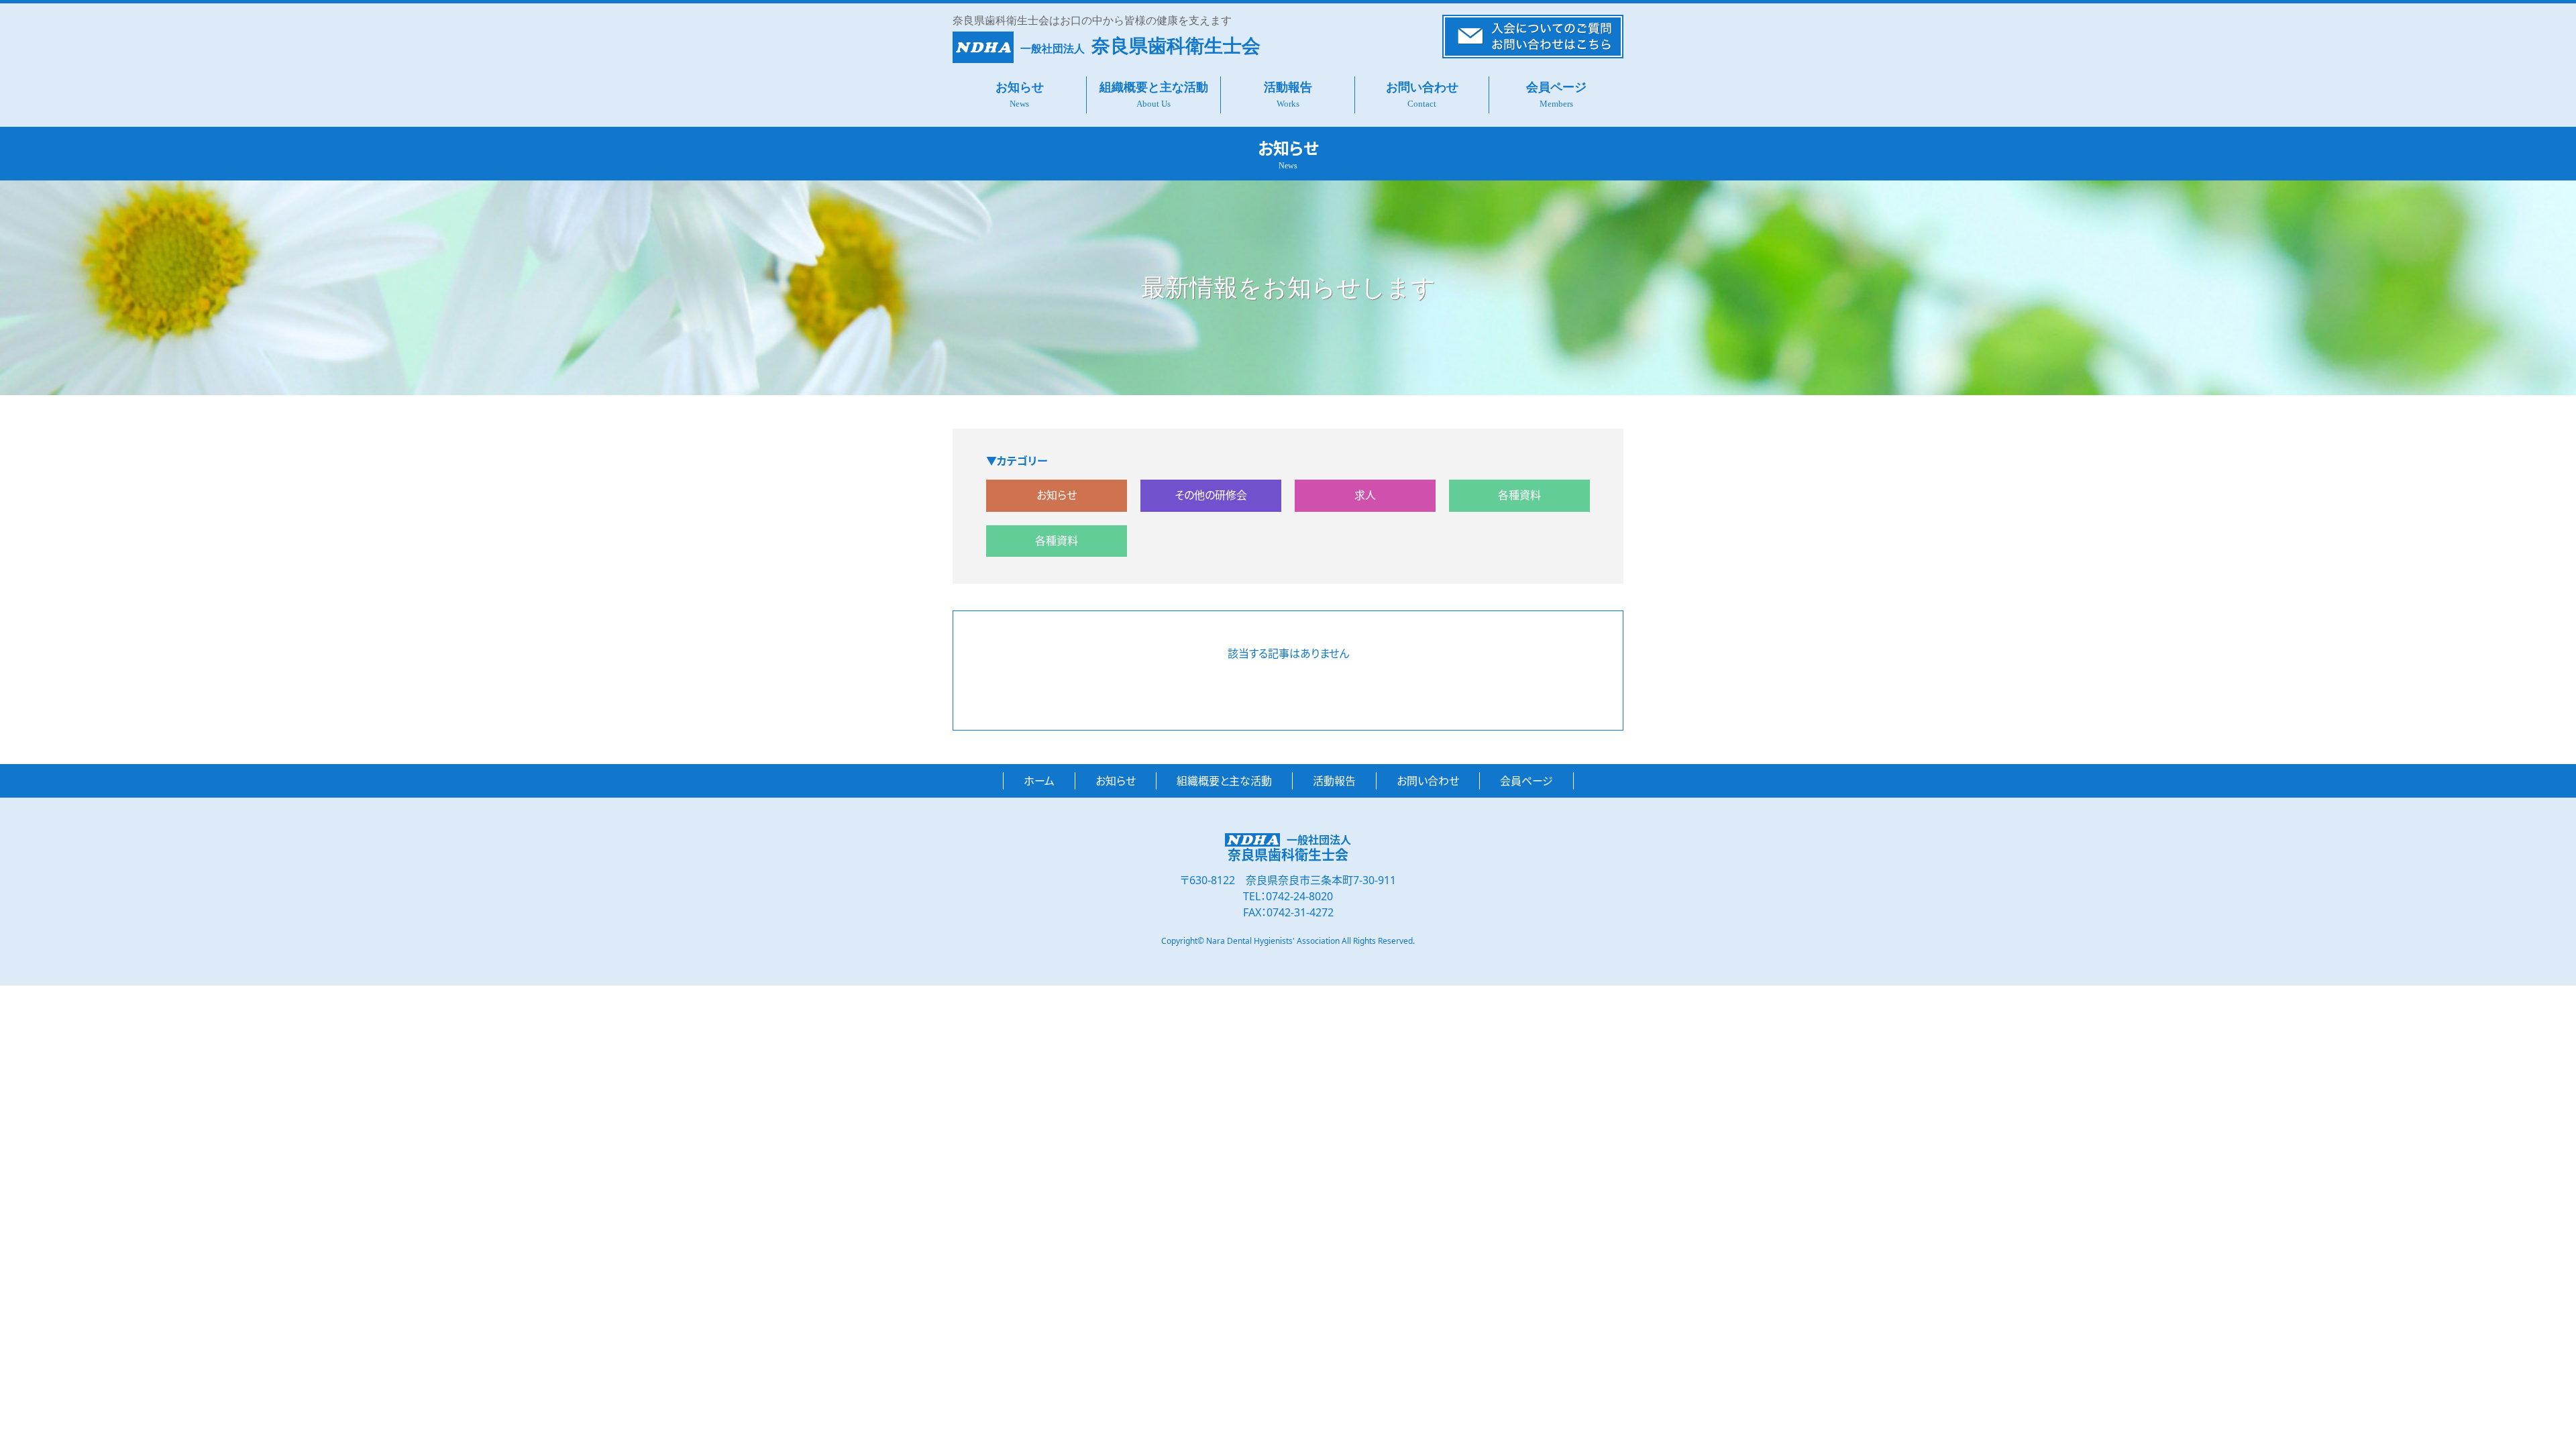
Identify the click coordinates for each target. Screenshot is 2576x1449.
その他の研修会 (1211, 495)
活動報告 (1288, 87)
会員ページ (1556, 87)
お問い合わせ (1422, 87)
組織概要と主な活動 (1154, 87)
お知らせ (1020, 87)
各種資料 (1519, 495)
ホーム (1039, 781)
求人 (1365, 495)
